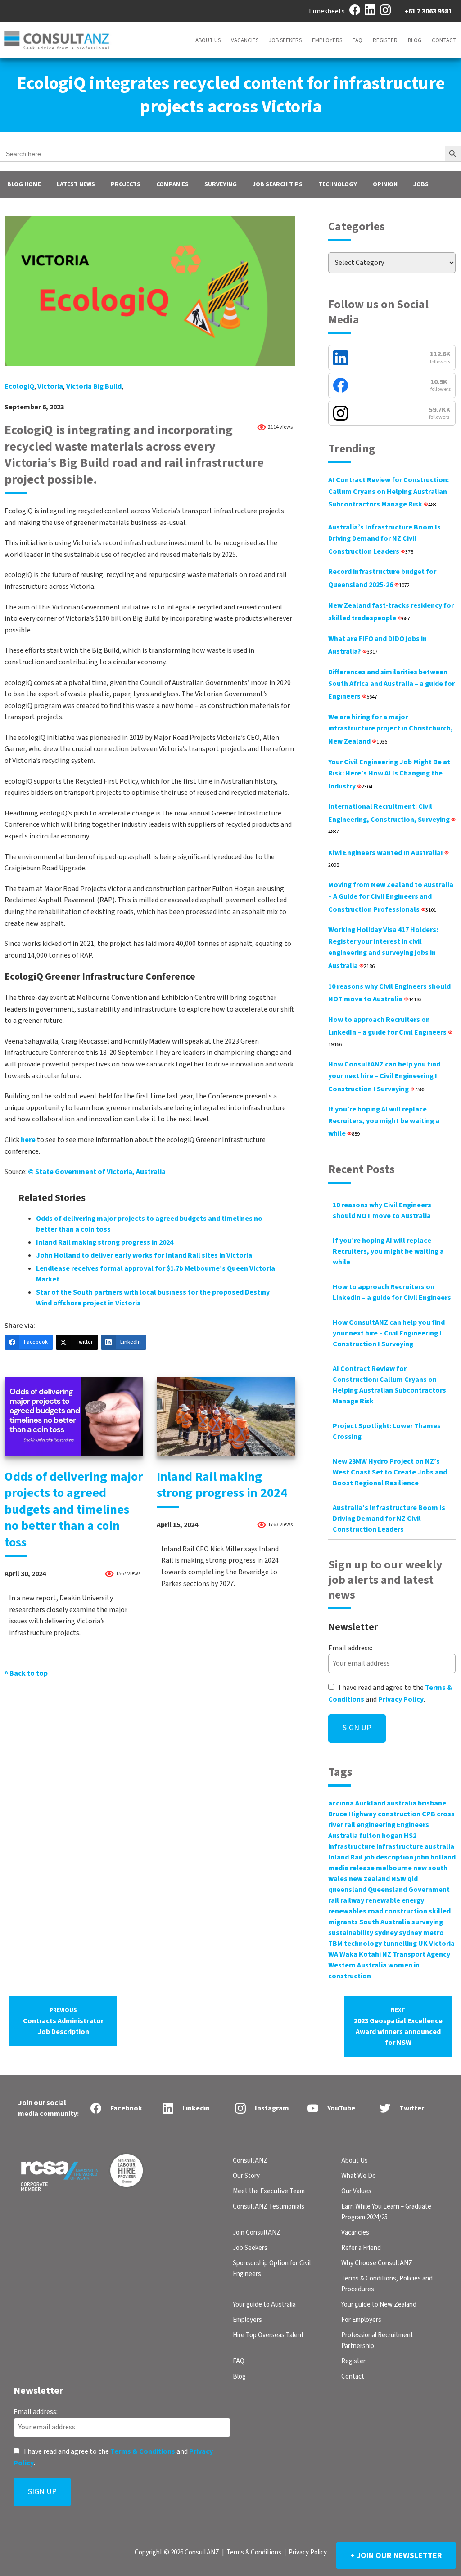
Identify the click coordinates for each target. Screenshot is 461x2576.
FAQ (357, 40)
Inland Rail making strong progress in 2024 (105, 1242)
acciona (341, 1803)
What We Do (359, 2176)
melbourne (394, 1868)
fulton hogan (381, 1836)
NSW (399, 1879)
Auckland (370, 1803)
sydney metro (421, 1933)
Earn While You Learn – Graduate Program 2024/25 (386, 2212)
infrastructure (352, 1846)
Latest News (76, 184)
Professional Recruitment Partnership (377, 2341)
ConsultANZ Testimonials (269, 2206)
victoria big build (94, 386)
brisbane (432, 1803)
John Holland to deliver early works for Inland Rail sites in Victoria (144, 1255)
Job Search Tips (278, 184)
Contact (444, 40)
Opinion (385, 184)
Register (385, 40)
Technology (338, 184)
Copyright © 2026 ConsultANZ (177, 2552)
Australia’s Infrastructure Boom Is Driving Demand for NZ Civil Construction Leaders (384, 539)
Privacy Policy (401, 1699)
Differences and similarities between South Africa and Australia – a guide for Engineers (391, 684)
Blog (415, 40)
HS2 (410, 1836)
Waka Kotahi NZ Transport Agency (395, 1954)
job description (389, 1857)
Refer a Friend (361, 2248)
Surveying (221, 184)
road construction (398, 1911)
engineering (376, 1825)
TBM (335, 1944)
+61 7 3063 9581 (428, 11)
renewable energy (395, 1900)
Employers (327, 40)
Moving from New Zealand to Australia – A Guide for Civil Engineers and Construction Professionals (391, 897)
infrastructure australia (415, 1846)
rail (334, 1900)
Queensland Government (409, 1890)
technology (363, 1944)
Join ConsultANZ (257, 2233)
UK (423, 1944)
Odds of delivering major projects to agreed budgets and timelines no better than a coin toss (74, 1510)
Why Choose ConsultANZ (377, 2263)
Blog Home (24, 184)
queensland (347, 1890)
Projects (126, 184)
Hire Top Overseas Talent (268, 2335)
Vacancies (245, 40)
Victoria (50, 386)
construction (399, 1814)
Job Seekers (285, 40)
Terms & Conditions (143, 2451)
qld (413, 1879)
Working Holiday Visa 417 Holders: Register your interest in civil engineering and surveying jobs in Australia (383, 948)
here (28, 1140)
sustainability (351, 1933)
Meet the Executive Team (269, 2191)
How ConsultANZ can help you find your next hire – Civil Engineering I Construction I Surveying (384, 1076)
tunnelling (400, 1944)
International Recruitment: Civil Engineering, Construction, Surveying (390, 818)
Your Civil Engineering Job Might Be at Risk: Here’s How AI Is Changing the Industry (389, 774)
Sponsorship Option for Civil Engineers (272, 2269)
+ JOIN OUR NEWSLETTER (396, 2556)
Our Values (356, 2191)
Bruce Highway (352, 1814)
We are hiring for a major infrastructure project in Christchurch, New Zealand (391, 729)
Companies (172, 184)
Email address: (350, 1648)
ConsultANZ (250, 2161)
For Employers (361, 2320)
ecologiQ (19, 386)
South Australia (385, 1922)
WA (333, 1954)
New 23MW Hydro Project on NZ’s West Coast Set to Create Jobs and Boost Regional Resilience (390, 1472)
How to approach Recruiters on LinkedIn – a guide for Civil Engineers (388, 1032)
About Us (208, 40)
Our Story (246, 2176)
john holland (435, 1857)
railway (352, 1900)
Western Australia (357, 1965)
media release (351, 1868)
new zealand (369, 1879)
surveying (427, 1922)
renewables (347, 1911)
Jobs (421, 184)
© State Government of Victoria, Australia (97, 1172)
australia (402, 1803)
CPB (429, 1814)
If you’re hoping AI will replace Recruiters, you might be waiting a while (384, 1121)
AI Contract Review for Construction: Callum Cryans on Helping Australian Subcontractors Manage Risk (389, 492)
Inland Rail (346, 1857)
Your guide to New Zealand (379, 2305)
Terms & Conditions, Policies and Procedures (387, 2284)
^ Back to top (26, 1673)
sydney (386, 1933)
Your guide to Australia (264, 2305)
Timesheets (326, 11)
